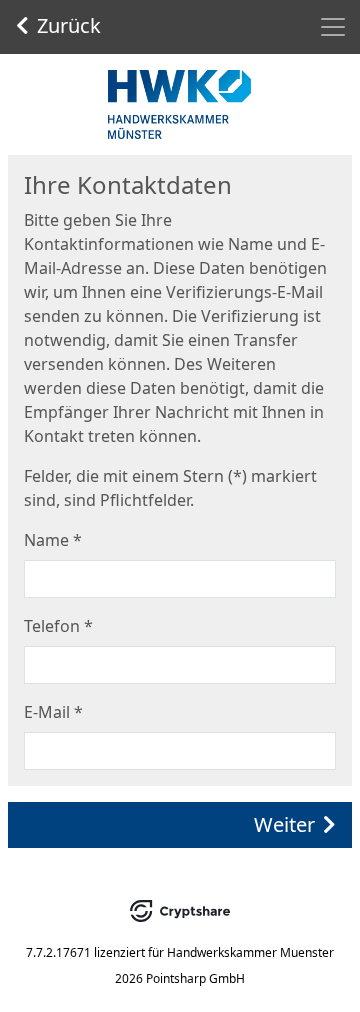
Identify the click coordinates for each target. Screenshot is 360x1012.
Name (53, 540)
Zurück (69, 25)
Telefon (58, 626)
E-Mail (53, 712)
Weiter (284, 824)
